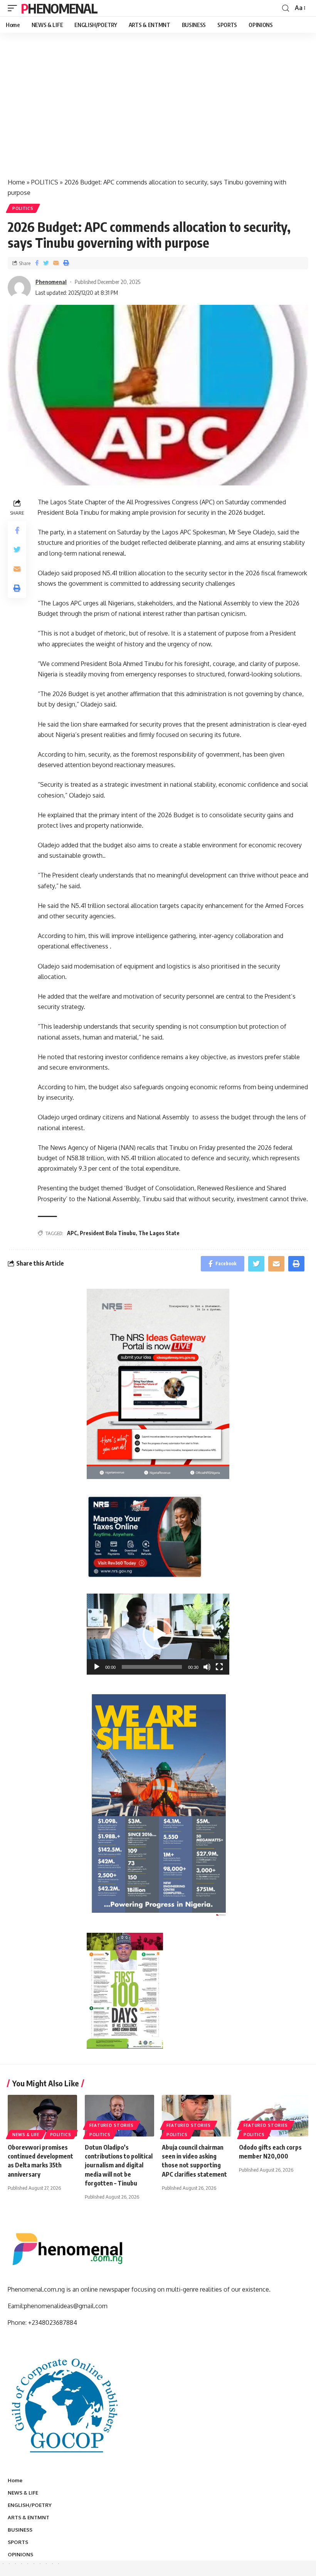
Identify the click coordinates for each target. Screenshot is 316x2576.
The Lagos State (159, 1233)
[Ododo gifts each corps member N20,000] (274, 2116)
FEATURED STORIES (112, 2125)
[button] (158, 1634)
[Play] (97, 1667)
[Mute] (207, 1667)
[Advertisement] (158, 113)
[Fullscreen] (219, 1667)
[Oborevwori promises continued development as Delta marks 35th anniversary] (42, 2116)
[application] (158, 1634)
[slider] (152, 1667)
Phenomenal (59, 8)
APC (72, 1233)
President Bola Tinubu (108, 1233)
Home (16, 182)
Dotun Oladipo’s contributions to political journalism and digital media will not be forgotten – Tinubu (119, 2165)
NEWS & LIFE (26, 2135)
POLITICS (45, 182)
